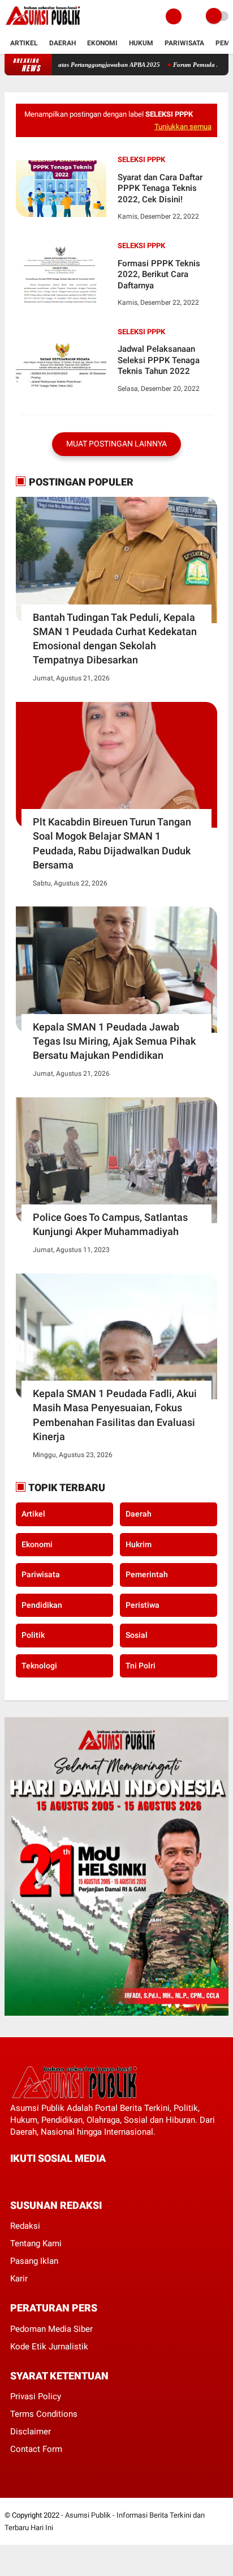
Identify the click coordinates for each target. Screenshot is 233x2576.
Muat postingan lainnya (116, 444)
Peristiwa (143, 1605)
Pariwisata (184, 43)
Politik (33, 1635)
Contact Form (36, 2449)
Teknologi (39, 1666)
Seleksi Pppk (141, 159)
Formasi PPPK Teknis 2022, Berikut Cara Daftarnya (159, 274)
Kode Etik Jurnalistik (49, 2347)
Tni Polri (141, 1666)
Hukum (141, 43)
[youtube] (90, 2179)
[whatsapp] (44, 2179)
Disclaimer (31, 2432)
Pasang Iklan (34, 2261)
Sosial (137, 1635)
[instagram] (75, 2179)
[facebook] (14, 2179)
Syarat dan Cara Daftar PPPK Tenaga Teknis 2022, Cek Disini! (160, 188)
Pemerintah (147, 1574)
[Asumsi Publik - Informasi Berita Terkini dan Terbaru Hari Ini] (43, 26)
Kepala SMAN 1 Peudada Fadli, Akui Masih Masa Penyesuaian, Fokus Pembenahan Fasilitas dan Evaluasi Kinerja (115, 1415)
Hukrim (139, 1544)
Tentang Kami (36, 2243)
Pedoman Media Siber (51, 2329)
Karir (19, 2279)
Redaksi (25, 2226)
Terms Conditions (44, 2414)
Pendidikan (42, 1605)
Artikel (24, 43)
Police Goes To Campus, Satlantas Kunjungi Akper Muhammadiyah (110, 1224)
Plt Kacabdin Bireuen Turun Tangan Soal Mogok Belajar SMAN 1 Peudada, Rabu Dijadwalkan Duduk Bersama (112, 843)
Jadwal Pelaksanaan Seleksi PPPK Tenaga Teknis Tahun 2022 (159, 360)
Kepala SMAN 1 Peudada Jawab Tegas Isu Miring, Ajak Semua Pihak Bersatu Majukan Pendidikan (114, 1041)
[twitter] (29, 2179)
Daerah (62, 43)
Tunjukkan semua (183, 127)
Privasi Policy (36, 2396)
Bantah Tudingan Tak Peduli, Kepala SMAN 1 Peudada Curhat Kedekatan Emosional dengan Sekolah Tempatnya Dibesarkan (115, 639)
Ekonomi (102, 43)
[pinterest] (59, 2179)
